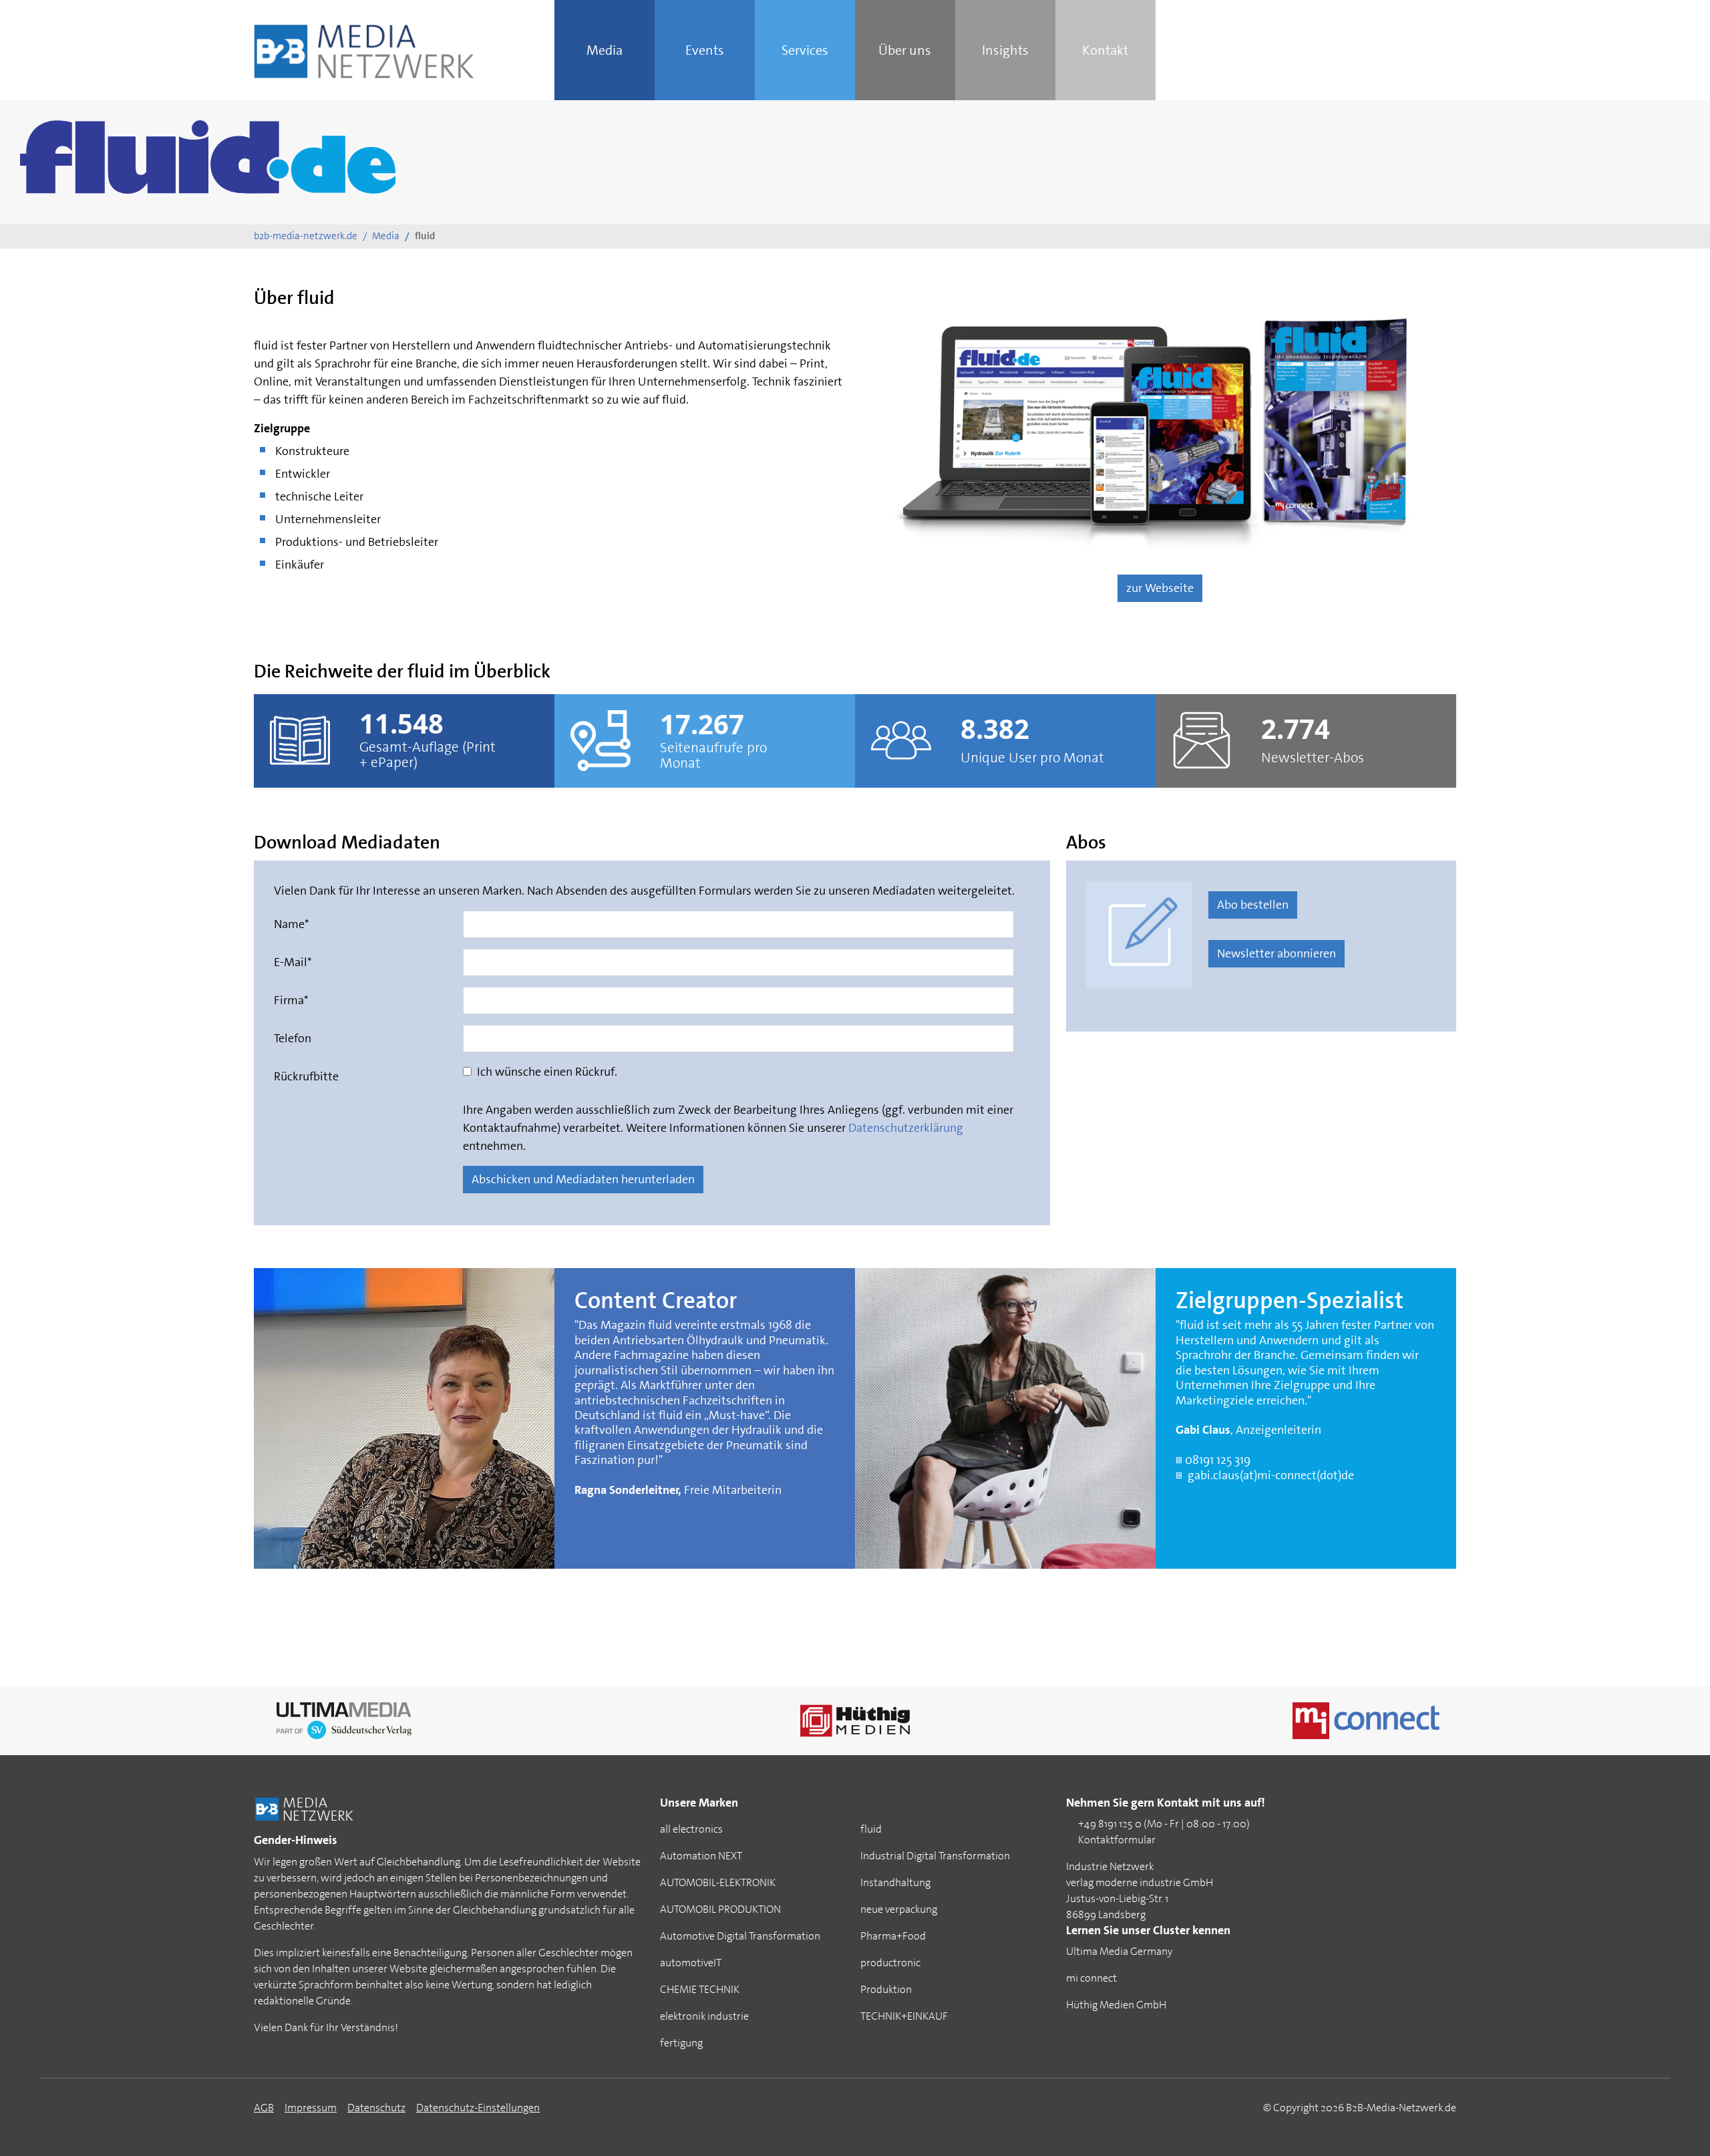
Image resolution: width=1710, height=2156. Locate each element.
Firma (291, 1000)
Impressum (311, 2108)
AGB (264, 2108)
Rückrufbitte (306, 1076)
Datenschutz (376, 2108)
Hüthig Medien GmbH (1116, 2005)
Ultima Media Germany (1119, 1951)
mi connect (1091, 1978)
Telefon (293, 1038)
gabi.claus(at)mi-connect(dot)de (1271, 1475)
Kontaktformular (1118, 1840)
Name (292, 924)
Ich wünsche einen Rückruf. (546, 1072)
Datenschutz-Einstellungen (478, 2108)
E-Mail (293, 962)
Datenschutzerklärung (906, 1128)
